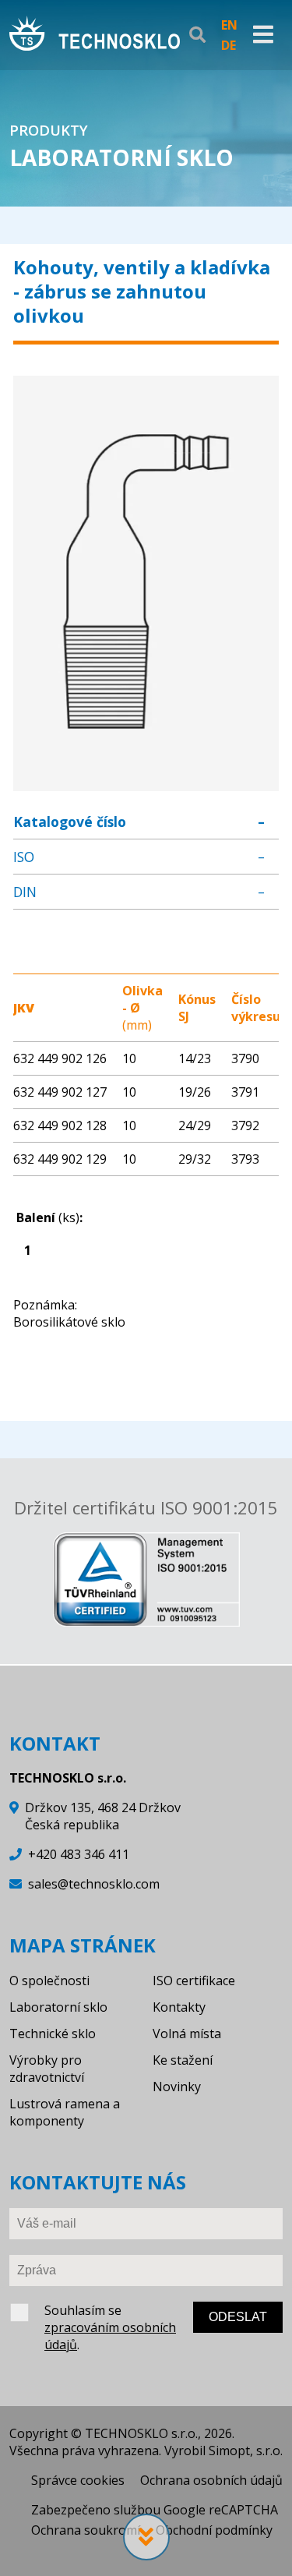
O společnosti (49, 1981)
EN (229, 25)
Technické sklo (53, 2034)
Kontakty (179, 2007)
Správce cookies (78, 2480)
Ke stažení (183, 2060)
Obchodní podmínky (214, 2530)
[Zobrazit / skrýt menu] (263, 35)
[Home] (95, 35)
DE (229, 45)
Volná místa (187, 2034)
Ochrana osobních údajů (211, 2480)
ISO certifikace (194, 1981)
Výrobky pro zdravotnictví (47, 2069)
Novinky (177, 2087)
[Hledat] (197, 35)
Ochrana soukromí (86, 2530)
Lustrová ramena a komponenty (65, 2112)
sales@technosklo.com (94, 1884)
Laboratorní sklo (58, 2007)
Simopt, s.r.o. (246, 2451)
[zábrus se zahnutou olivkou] (146, 783)
